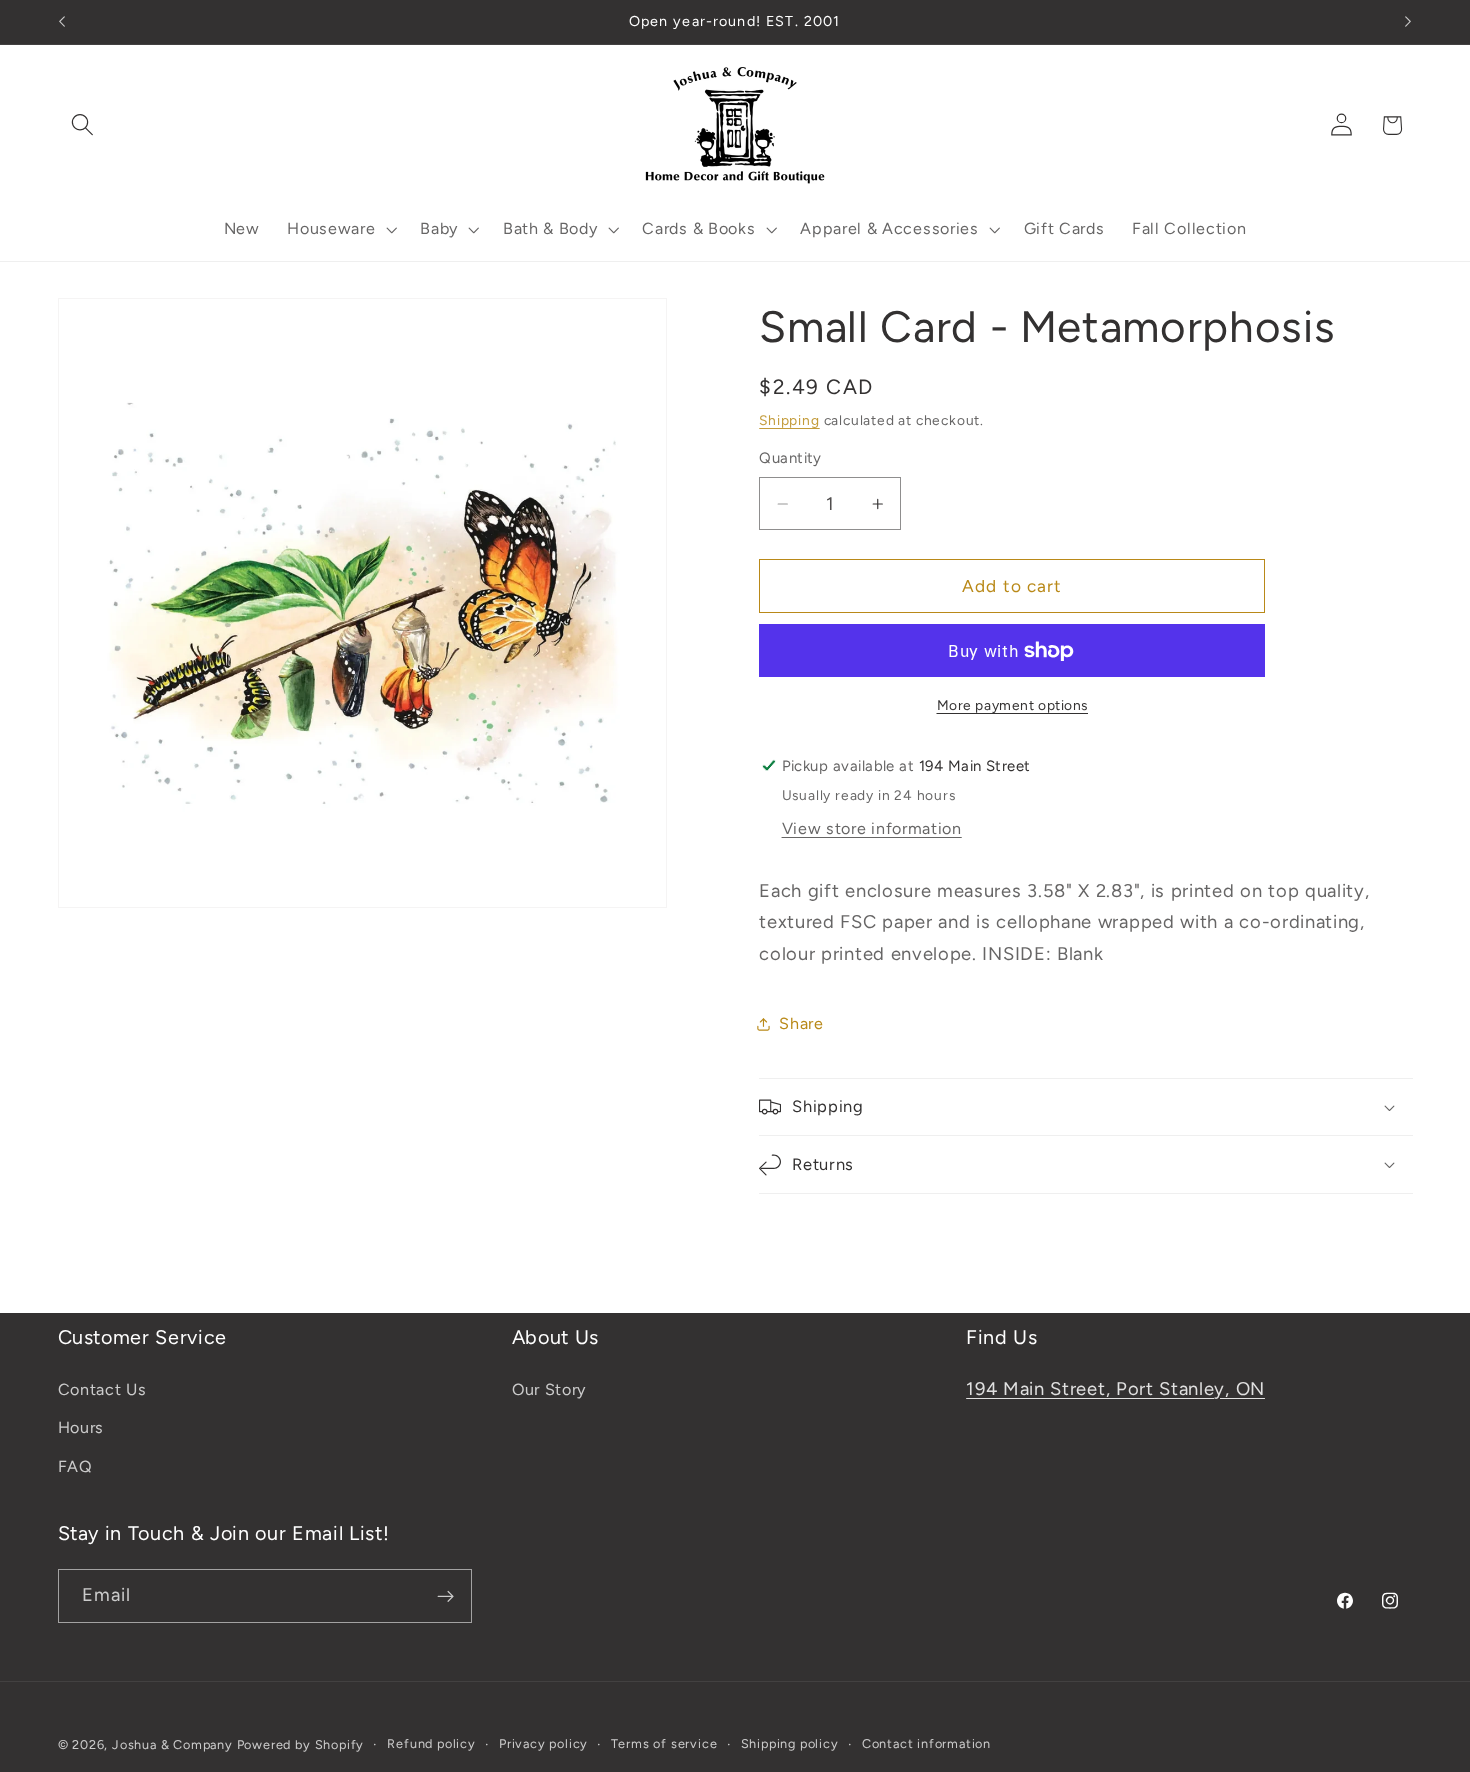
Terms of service (664, 1744)
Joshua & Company (172, 1745)
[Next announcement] (1408, 22)
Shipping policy (790, 1744)
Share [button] (801, 1023)
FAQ (75, 1466)
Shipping (789, 420)
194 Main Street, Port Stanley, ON (1115, 1389)
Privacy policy (543, 1744)
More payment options (1013, 705)
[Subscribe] (445, 1597)
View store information (872, 828)
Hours (81, 1428)
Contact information (926, 1744)
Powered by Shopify (301, 1745)
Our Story (549, 1389)
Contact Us (102, 1389)
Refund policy (431, 1744)
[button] (83, 125)
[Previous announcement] (62, 22)
